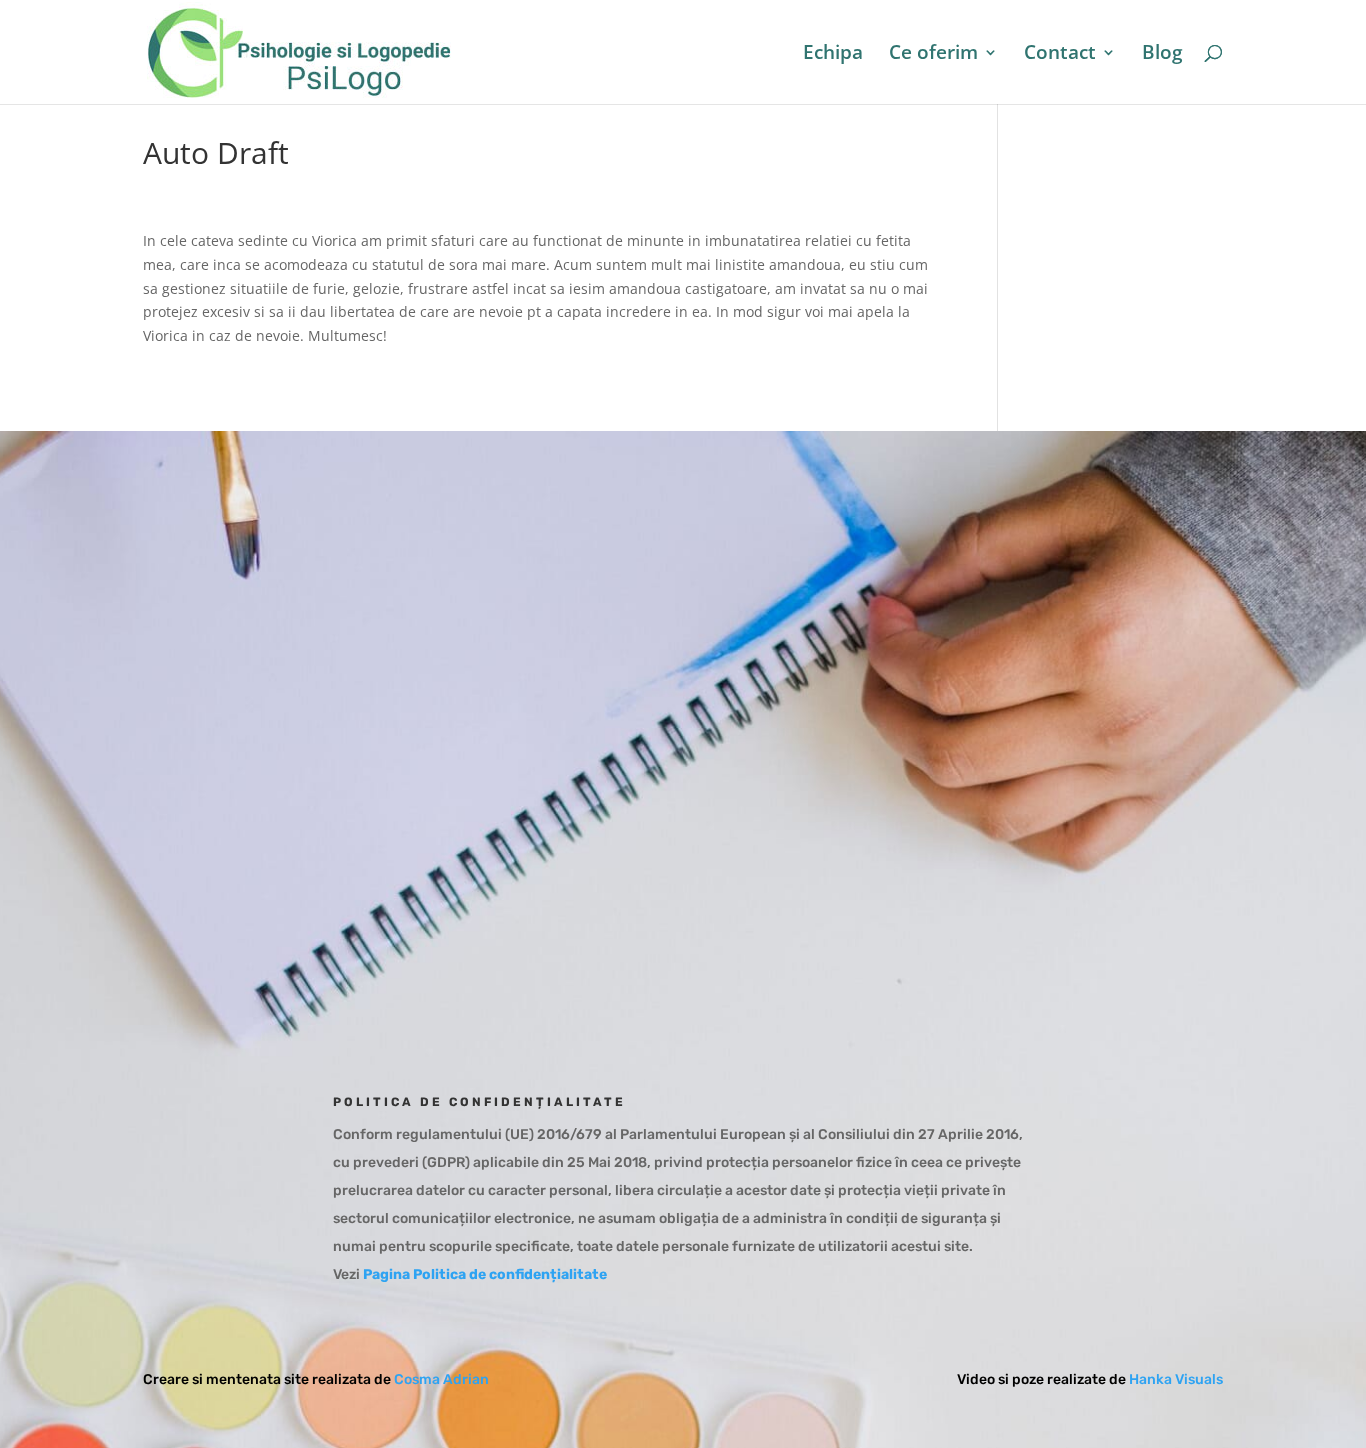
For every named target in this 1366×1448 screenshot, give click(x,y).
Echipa (833, 55)
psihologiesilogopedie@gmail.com (923, 726)
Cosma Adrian (441, 1379)
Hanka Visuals (1176, 1379)
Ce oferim (933, 55)
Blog (1162, 55)
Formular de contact (866, 831)
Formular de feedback (872, 897)
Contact (1060, 55)
